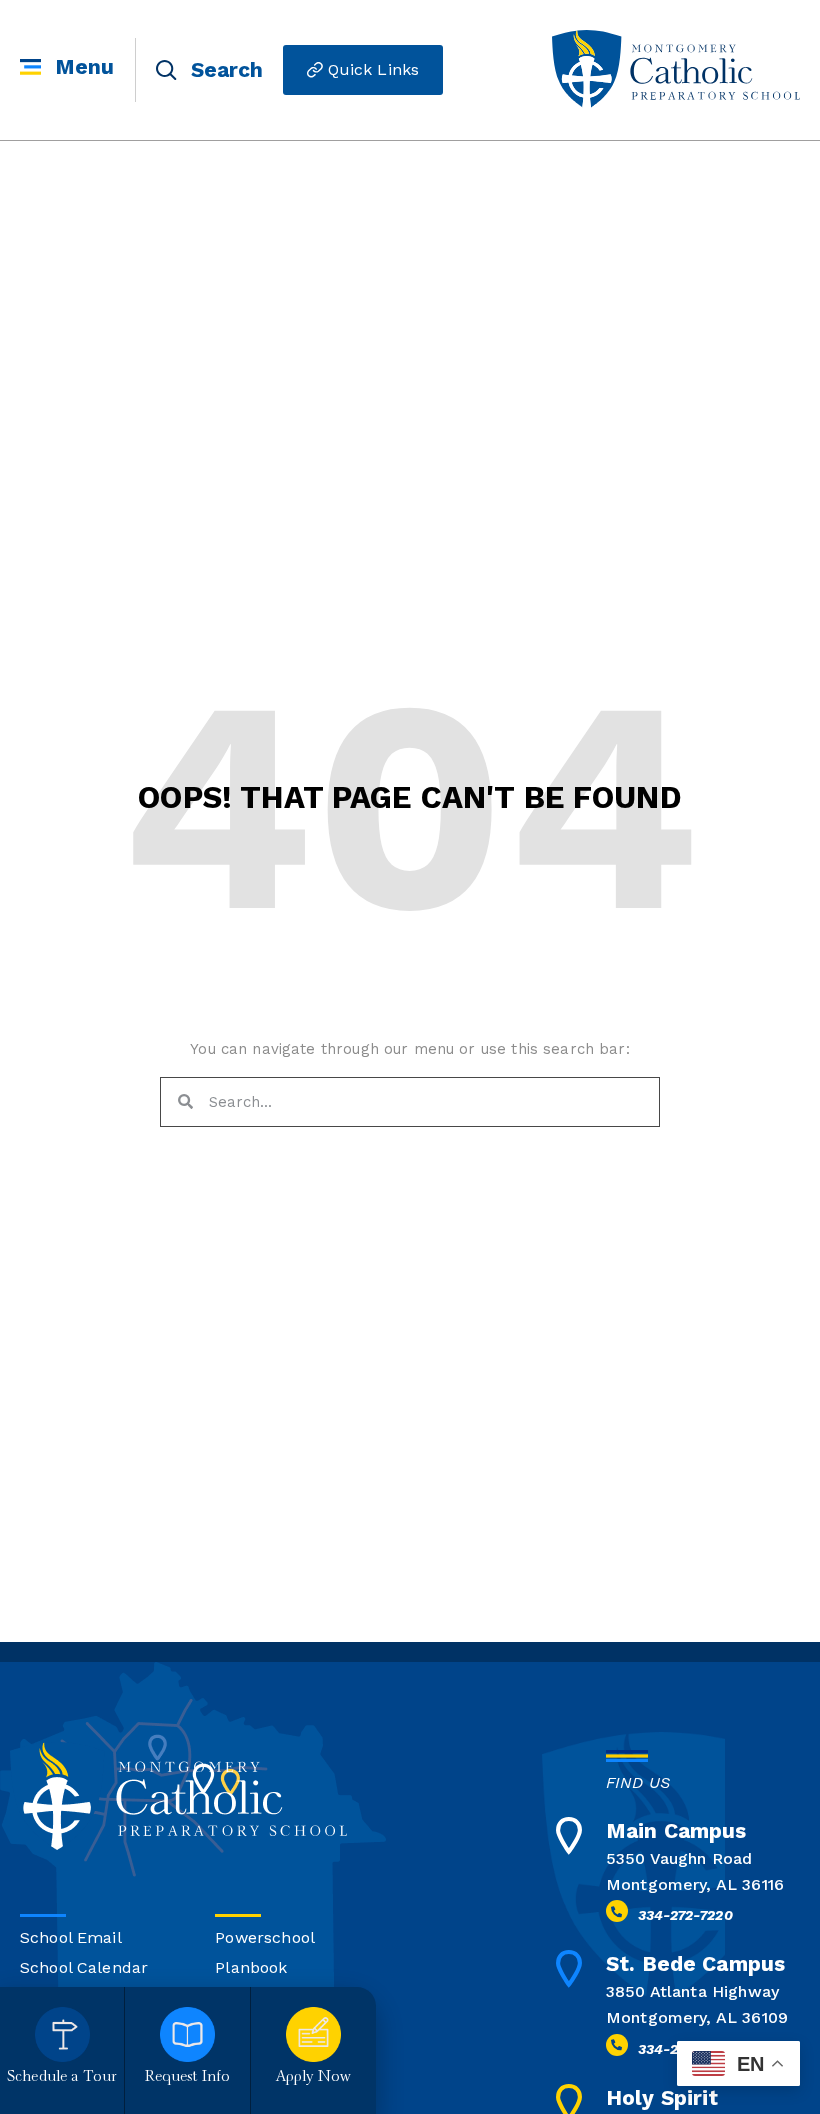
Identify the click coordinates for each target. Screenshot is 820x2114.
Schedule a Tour (62, 2077)
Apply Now (313, 2077)
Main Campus (676, 1830)
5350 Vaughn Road (679, 1858)
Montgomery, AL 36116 (695, 1884)
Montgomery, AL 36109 (697, 2017)
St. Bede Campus (695, 1963)
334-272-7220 (685, 1915)
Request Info (188, 2077)
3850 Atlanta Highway (692, 1991)
